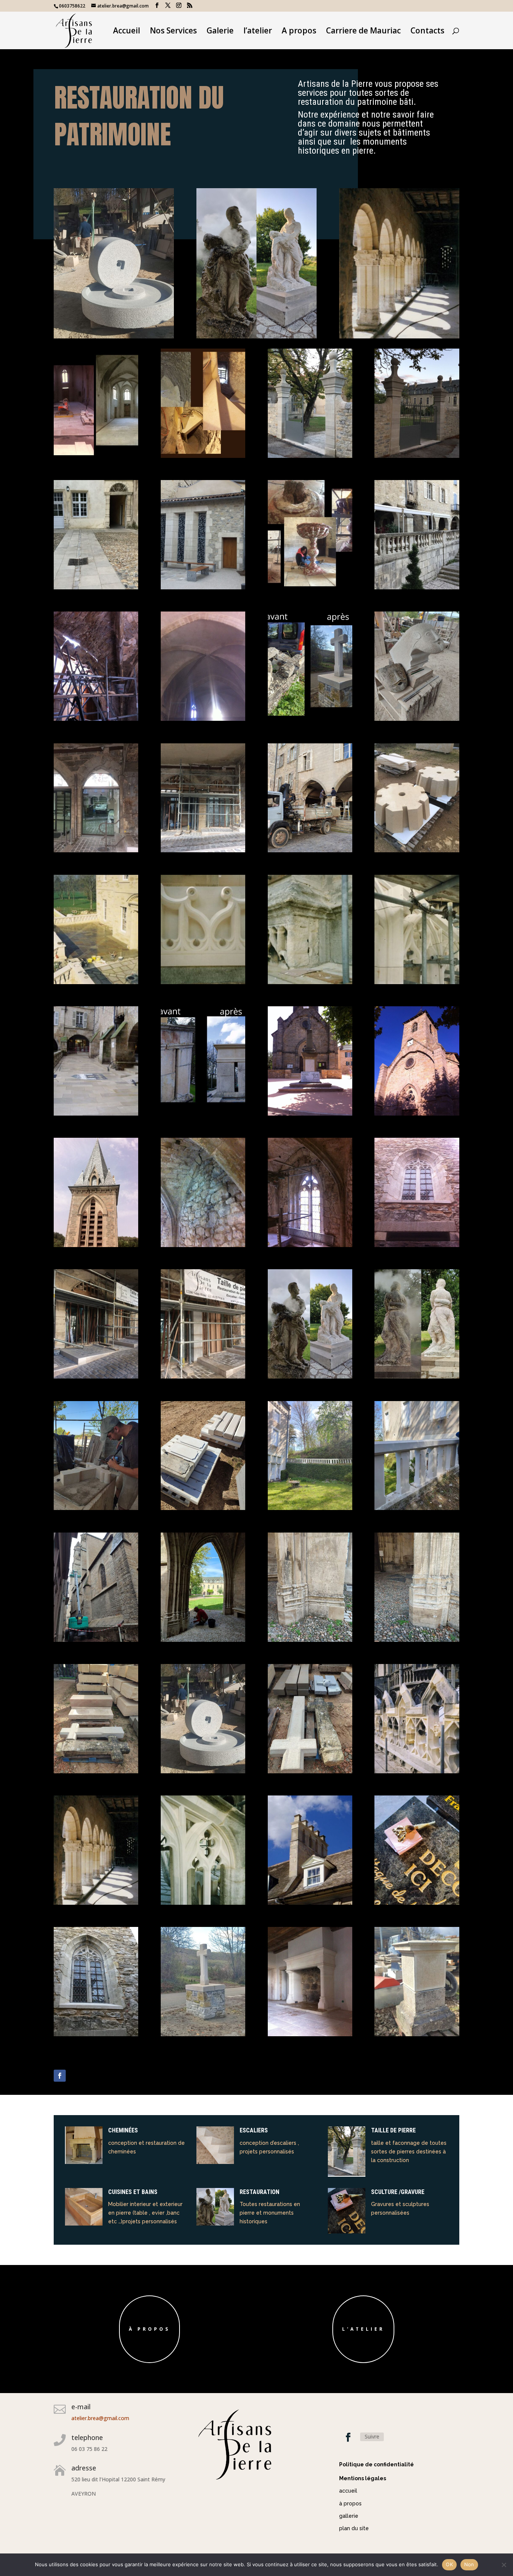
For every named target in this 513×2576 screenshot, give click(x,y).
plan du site (354, 2528)
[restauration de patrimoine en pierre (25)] (203, 1245)
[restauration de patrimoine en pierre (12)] (96, 1640)
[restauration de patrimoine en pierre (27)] (417, 1114)
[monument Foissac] (310, 1376)
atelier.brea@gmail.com (100, 2418)
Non (469, 2564)
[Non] (504, 2565)
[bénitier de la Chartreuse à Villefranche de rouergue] (310, 587)
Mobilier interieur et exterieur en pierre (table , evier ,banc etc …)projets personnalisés (145, 2213)
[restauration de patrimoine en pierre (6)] (203, 2034)
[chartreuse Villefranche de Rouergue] (310, 456)
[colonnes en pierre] (96, 1903)
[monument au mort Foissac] (417, 1376)
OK (449, 2564)
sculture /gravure (398, 2192)
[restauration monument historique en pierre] (417, 1771)
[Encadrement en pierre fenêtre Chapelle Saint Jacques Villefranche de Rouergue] (310, 1245)
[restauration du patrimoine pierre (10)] (96, 850)
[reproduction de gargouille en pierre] (417, 719)
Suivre (372, 2436)
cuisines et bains (133, 2192)
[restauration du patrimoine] (114, 336)
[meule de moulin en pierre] (203, 1771)
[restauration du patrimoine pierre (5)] (310, 982)
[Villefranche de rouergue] (310, 850)
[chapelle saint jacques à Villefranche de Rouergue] (96, 456)
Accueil (127, 32)
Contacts (427, 32)
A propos (299, 32)
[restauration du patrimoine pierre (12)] (96, 719)
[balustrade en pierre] (203, 1508)
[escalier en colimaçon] (203, 456)
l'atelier (363, 2329)
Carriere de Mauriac (363, 32)
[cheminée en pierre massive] (310, 2034)
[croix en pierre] (96, 1508)
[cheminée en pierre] (310, 1903)
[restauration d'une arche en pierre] (203, 850)
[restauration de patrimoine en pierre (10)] (417, 1640)
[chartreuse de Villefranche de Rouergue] (96, 587)
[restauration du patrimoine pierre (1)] (310, 719)
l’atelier (258, 32)
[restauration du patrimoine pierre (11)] (203, 719)
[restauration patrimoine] (417, 2034)
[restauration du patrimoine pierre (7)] (96, 982)
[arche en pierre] (96, 1376)
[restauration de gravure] (417, 1903)
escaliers (254, 2130)
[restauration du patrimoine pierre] (203, 982)
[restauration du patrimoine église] (417, 982)
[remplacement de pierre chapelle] (310, 1640)
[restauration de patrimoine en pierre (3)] (203, 1903)
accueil (348, 2491)
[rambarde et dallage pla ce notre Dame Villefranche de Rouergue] (417, 587)
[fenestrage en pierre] (96, 2034)
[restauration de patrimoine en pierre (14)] (310, 1508)
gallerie (349, 2516)
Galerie (220, 32)
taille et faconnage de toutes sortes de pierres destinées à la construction (409, 2152)
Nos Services (173, 32)
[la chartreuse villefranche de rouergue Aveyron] (417, 456)
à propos (149, 2329)
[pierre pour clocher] (417, 850)
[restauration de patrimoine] (96, 1245)
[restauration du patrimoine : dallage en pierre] (96, 1114)
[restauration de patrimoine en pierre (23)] (417, 1245)
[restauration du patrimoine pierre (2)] (203, 1114)
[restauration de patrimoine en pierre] (96, 1771)
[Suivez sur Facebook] (60, 2076)
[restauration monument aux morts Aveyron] (310, 1114)
